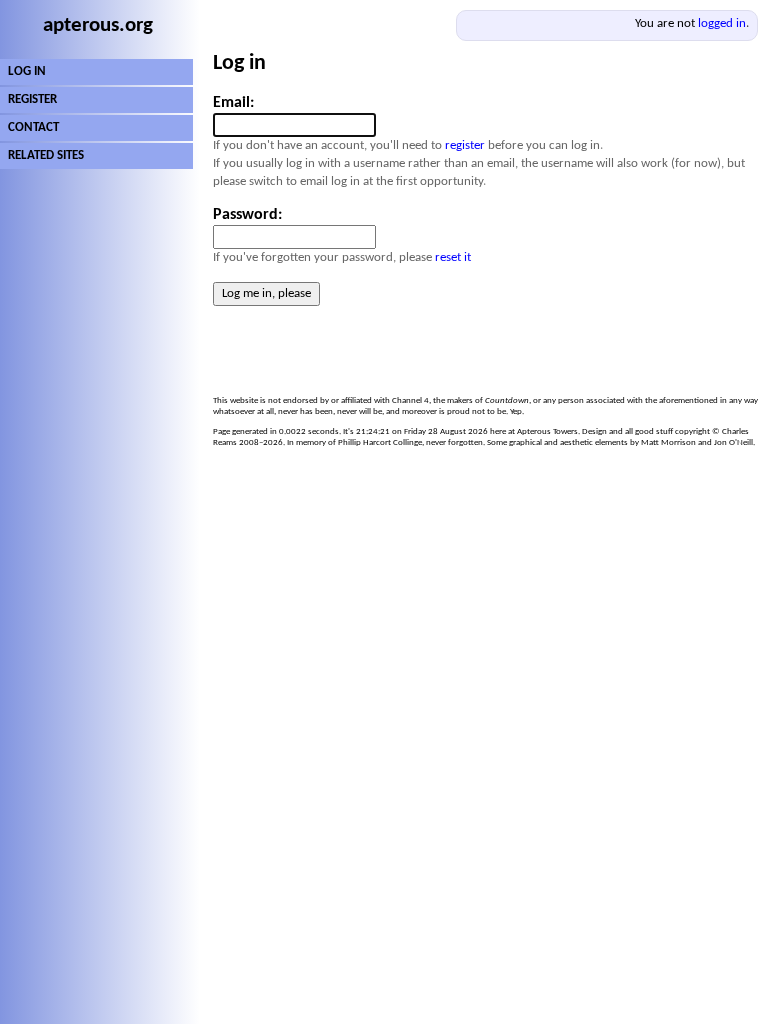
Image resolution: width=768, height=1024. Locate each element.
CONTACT (33, 127)
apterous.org (98, 25)
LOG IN (27, 71)
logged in (722, 23)
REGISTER (32, 99)
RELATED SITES (46, 155)
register (465, 145)
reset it (453, 257)
